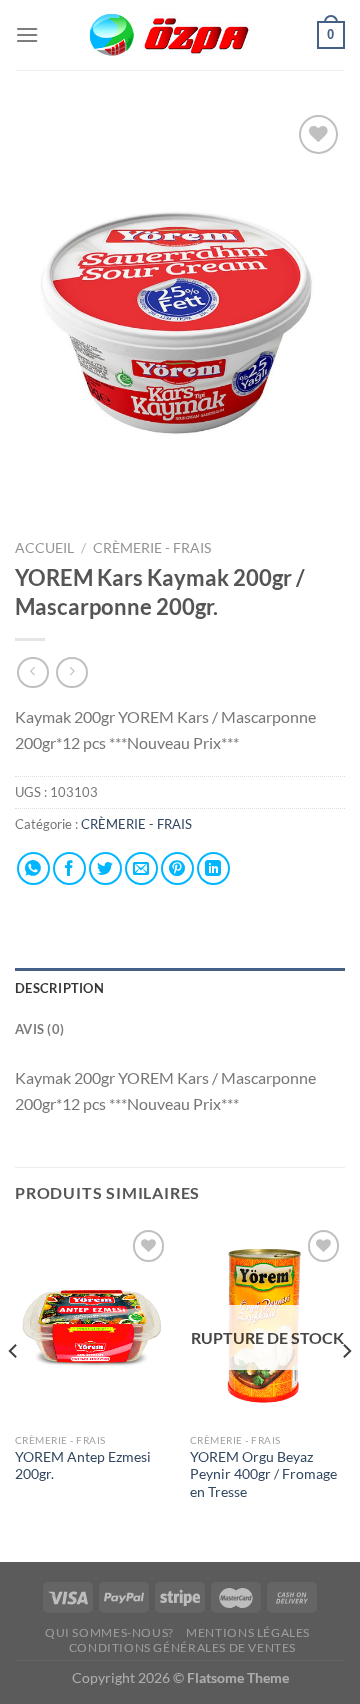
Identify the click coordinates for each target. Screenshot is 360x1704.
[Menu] (27, 34)
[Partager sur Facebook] (69, 868)
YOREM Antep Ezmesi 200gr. (83, 1466)
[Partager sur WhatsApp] (33, 868)
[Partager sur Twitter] (105, 868)
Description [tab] (59, 988)
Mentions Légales (248, 1632)
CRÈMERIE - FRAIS (153, 548)
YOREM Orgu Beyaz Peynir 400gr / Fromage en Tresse (263, 1474)
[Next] (346, 1391)
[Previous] (14, 1391)
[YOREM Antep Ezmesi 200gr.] (92, 1324)
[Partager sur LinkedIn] (213, 868)
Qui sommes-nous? (109, 1632)
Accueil (44, 548)
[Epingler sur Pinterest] (177, 868)
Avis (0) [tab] (39, 1029)
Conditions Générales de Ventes (182, 1647)
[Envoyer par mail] (141, 868)
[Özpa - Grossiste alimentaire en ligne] (180, 35)
